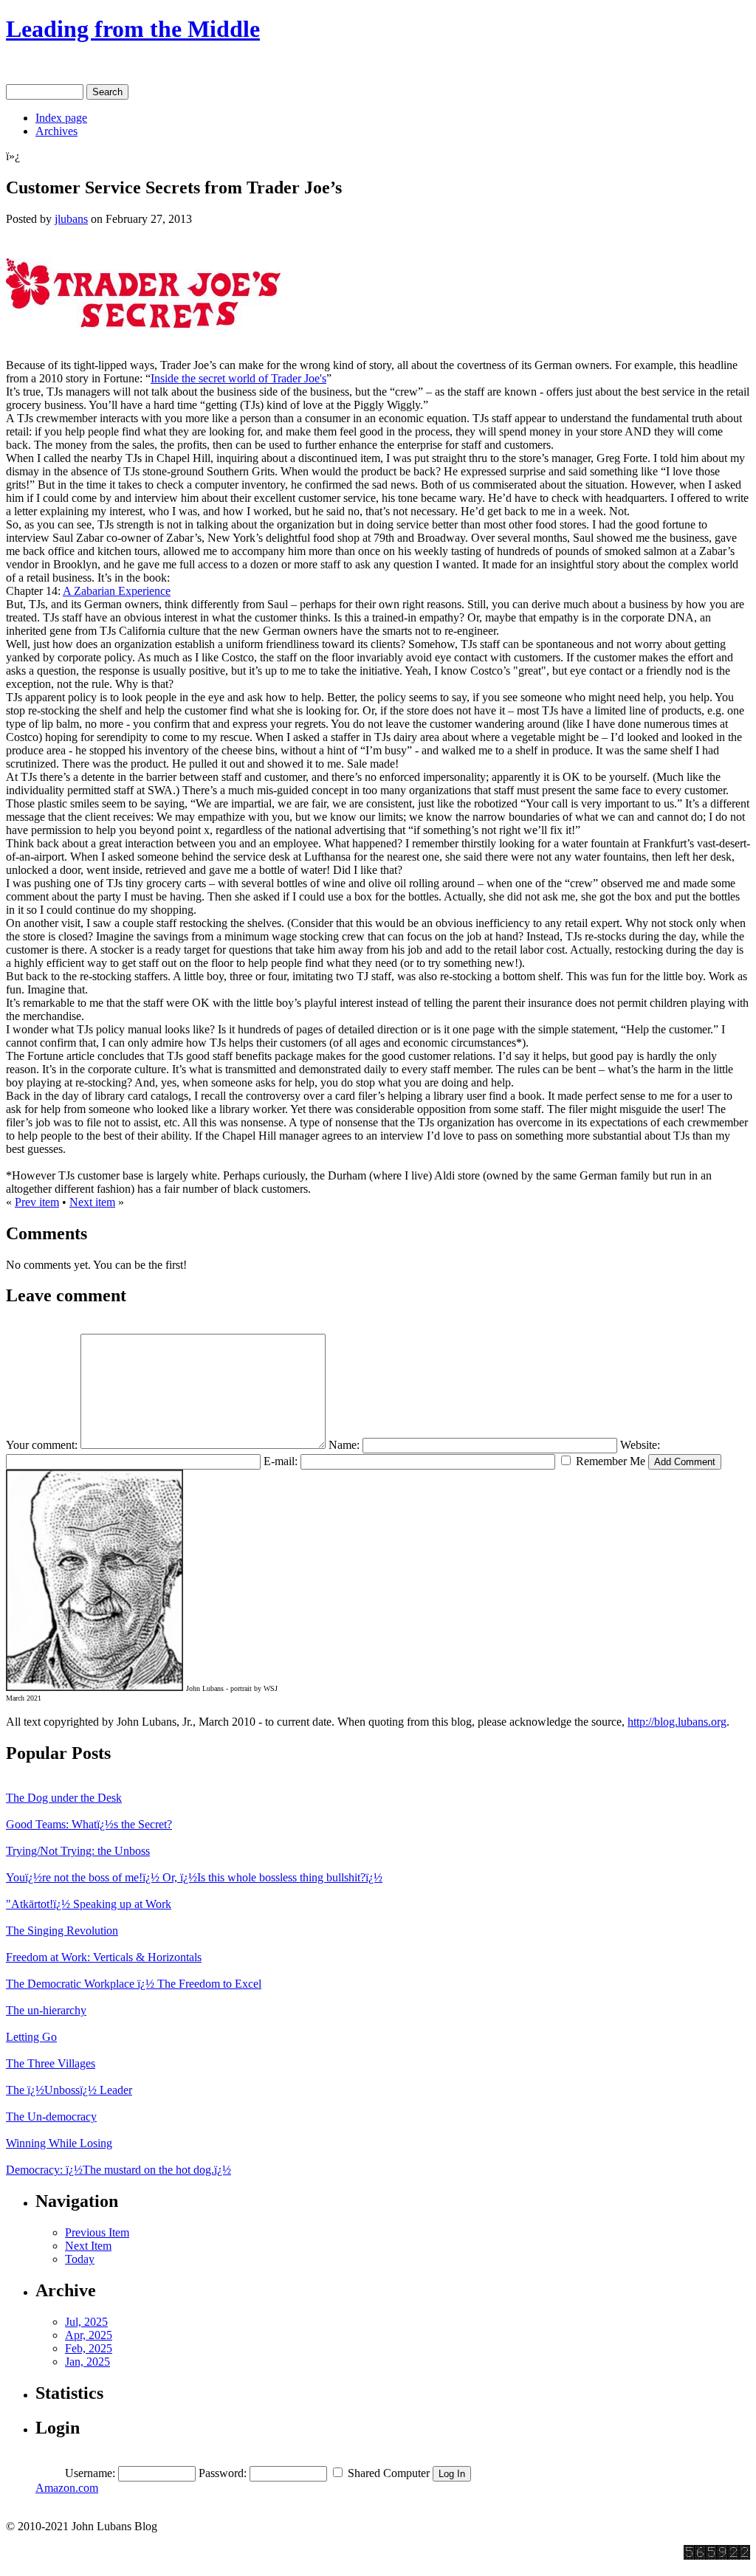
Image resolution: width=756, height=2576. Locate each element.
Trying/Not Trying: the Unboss (78, 1851)
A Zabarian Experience (117, 591)
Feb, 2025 (89, 2348)
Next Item (88, 2246)
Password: (223, 2473)
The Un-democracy (51, 2117)
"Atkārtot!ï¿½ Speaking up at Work (89, 1904)
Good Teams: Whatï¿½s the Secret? (89, 1824)
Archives (56, 131)
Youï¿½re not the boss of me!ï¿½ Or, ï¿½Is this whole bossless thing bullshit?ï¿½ (194, 1877)
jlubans (71, 219)
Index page (61, 118)
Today (80, 2259)
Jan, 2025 (87, 2362)
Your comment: (42, 1445)
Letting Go (31, 2037)
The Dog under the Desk (64, 1798)
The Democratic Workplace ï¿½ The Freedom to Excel (134, 1984)
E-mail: (281, 1461)
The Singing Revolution (62, 1931)
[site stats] (728, 2566)
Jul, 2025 (86, 2322)
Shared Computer (389, 2473)
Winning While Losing (59, 2143)
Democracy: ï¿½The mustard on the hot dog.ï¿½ (118, 2170)
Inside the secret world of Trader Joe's (238, 378)
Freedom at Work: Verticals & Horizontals (104, 1957)
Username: (90, 2473)
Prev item (37, 1202)
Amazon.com (67, 2488)
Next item (92, 1202)
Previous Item (97, 2232)
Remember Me (611, 1461)
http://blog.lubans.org (677, 1722)
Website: (640, 1445)
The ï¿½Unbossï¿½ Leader (69, 2090)
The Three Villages (51, 2063)
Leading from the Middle (133, 29)
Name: (344, 1445)
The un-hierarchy (46, 2010)
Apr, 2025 (89, 2335)
